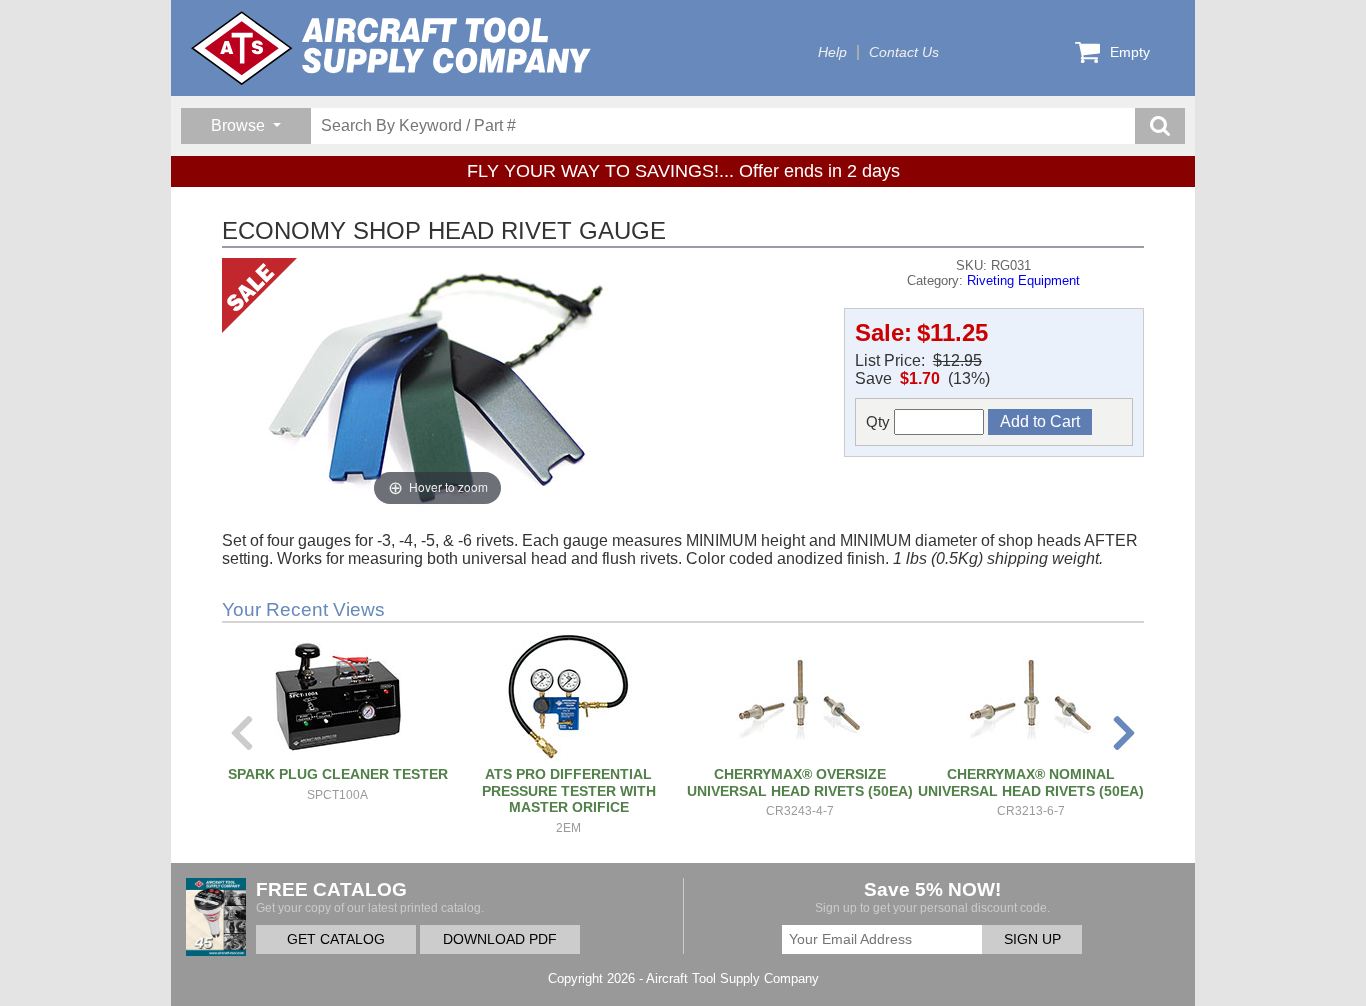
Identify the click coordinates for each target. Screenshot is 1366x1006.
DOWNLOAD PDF (500, 939)
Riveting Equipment (1023, 280)
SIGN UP (1032, 939)
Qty (880, 421)
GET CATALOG (336, 939)
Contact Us (904, 52)
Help (832, 52)
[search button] (1160, 126)
